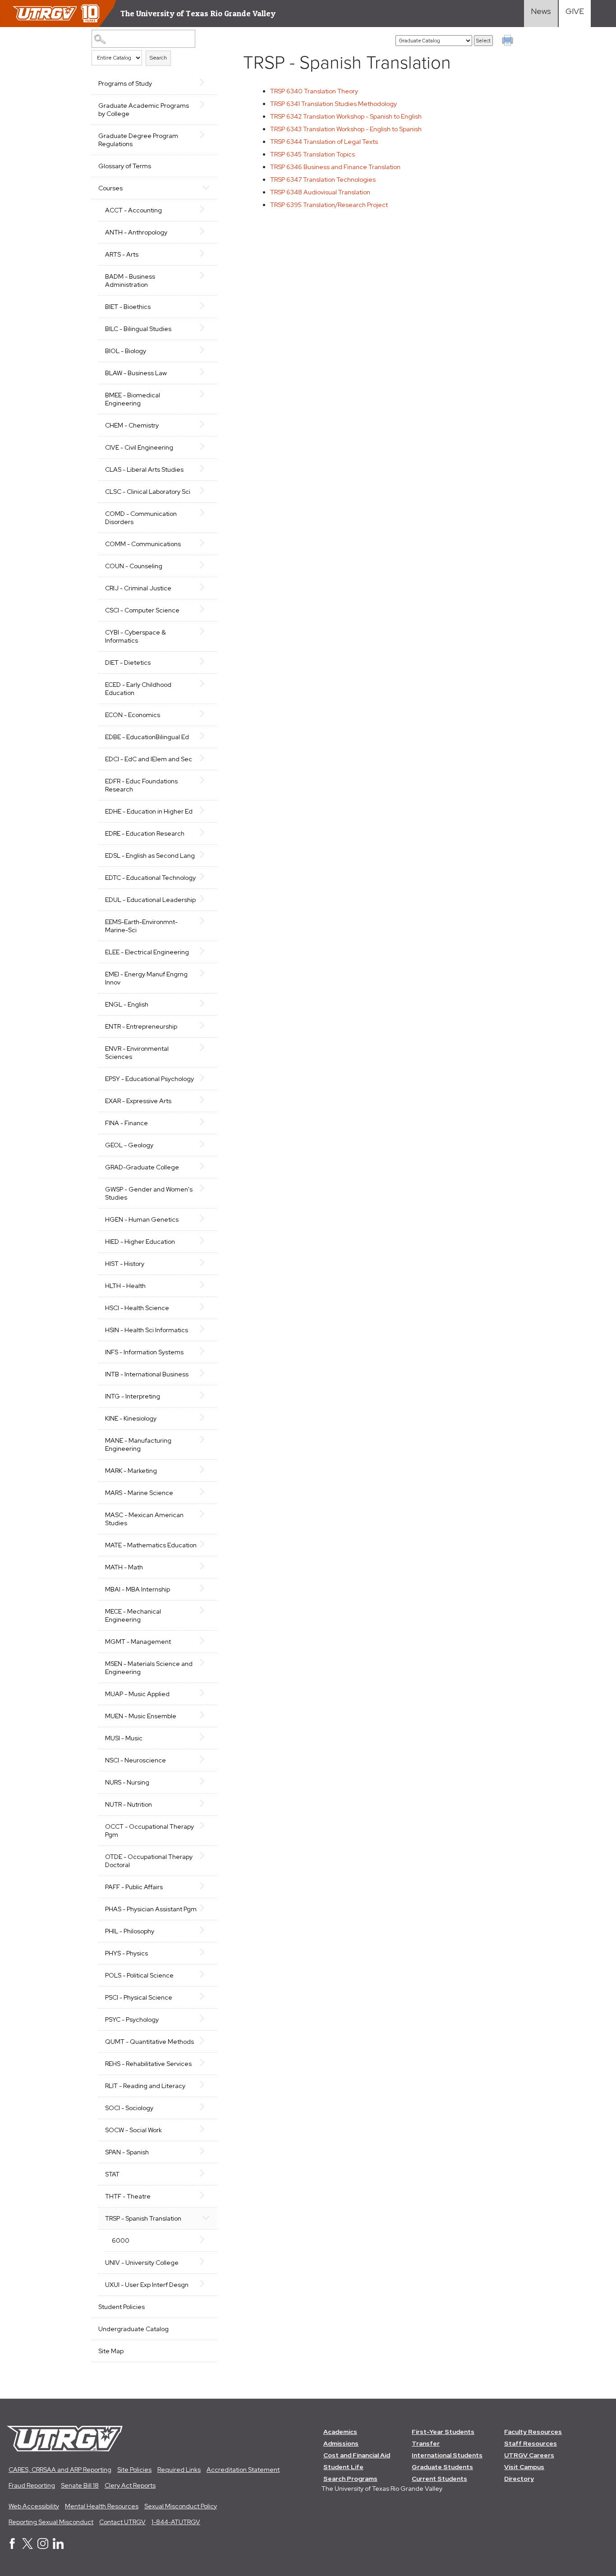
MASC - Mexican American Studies (144, 1519)
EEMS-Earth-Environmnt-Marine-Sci (141, 926)
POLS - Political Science (139, 1975)
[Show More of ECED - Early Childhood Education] (206, 684)
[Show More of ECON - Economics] (206, 714)
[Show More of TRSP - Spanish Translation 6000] (206, 2217)
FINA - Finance (126, 1123)
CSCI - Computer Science (142, 610)
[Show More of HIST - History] (206, 1263)
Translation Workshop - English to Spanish (346, 129)
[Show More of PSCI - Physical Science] (206, 1996)
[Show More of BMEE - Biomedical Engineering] (206, 394)
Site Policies (134, 2470)
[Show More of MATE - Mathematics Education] (206, 1544)
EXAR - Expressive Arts (138, 1101)
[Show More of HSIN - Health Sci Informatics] (206, 1329)
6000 (121, 2240)
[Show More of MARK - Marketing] (206, 1470)
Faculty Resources (533, 2432)
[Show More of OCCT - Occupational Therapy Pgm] (206, 1826)
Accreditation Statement (243, 2470)
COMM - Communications (143, 544)
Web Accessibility (34, 2506)
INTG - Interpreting (133, 1396)
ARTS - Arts (122, 254)
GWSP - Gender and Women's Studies (149, 1193)
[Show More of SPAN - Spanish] (206, 2151)
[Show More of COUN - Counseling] (206, 565)
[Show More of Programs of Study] (206, 83)
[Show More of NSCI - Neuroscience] (206, 1759)
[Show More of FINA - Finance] (206, 1122)
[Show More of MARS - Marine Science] (206, 1492)
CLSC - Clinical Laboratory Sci (148, 492)
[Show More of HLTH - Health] (206, 1285)
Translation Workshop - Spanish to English (346, 116)
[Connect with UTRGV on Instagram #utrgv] (43, 2547)
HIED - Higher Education (140, 1242)
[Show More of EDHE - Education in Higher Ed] (206, 810)
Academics (340, 2432)
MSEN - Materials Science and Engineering (149, 1668)
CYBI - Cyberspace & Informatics (136, 636)
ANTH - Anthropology (136, 232)
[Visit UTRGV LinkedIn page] (58, 2547)
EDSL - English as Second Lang (150, 856)
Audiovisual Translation (320, 192)
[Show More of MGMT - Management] (206, 1641)
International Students (447, 2455)
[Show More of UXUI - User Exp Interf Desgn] (206, 2284)
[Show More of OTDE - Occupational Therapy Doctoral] (206, 1856)
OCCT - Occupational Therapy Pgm (149, 1831)
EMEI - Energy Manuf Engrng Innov (146, 978)
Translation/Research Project (329, 205)
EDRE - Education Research (145, 833)
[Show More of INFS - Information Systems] (206, 1351)
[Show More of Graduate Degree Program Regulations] (206, 135)
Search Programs (350, 2479)
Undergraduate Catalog (133, 2329)
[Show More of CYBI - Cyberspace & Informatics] (206, 631)
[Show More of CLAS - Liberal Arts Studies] (206, 469)
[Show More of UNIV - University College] (206, 2262)
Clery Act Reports (130, 2485)
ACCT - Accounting (133, 210)
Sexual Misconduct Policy (181, 2506)
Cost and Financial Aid (357, 2455)
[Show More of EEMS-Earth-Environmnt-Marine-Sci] (206, 921)
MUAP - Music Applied (137, 1694)
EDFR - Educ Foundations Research (141, 785)
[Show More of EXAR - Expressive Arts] (206, 1100)
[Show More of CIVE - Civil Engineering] (206, 446)
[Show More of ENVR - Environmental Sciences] (206, 1048)
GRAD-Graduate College (142, 1167)
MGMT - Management (138, 1642)
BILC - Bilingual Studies (138, 329)
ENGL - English (127, 1004)
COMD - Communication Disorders (141, 518)
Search (158, 58)
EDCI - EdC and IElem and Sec (149, 759)
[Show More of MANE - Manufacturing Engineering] (206, 1440)
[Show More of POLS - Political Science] (206, 1974)
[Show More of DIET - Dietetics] (206, 662)
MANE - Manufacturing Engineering (138, 1444)
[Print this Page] (509, 41)
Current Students (439, 2479)
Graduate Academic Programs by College (144, 110)
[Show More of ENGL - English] (206, 1003)
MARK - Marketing (131, 1471)
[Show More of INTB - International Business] (206, 1373)
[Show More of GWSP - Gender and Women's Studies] (206, 1188)
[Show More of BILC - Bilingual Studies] (206, 328)
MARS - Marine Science (139, 1493)
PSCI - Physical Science (139, 1997)
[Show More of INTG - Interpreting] (206, 1395)
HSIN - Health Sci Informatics (147, 1330)
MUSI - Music (124, 1738)
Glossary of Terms (125, 166)
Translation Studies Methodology (333, 104)
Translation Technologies (323, 179)
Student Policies (122, 2307)
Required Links (179, 2470)
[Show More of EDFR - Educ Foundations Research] (206, 780)
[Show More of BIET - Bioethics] (206, 306)
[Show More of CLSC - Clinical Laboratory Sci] (206, 491)
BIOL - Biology (126, 351)
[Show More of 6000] (206, 2240)
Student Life (343, 2467)
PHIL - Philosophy (130, 1931)
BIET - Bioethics (128, 307)
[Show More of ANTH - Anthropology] (206, 231)
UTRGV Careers (529, 2455)
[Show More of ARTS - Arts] (206, 253)
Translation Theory (314, 91)
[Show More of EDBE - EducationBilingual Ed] (206, 736)
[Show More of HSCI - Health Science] (206, 1307)
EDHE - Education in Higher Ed (149, 811)
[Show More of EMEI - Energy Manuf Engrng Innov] (206, 973)
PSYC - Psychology (132, 2019)
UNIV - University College (142, 2263)
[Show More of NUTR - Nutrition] (206, 1803)
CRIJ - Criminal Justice (138, 588)
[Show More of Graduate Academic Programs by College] (206, 105)
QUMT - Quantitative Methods (149, 2042)
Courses (110, 188)
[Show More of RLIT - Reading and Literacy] (206, 2085)
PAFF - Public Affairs (134, 1887)
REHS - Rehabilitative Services (148, 2064)
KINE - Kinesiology (131, 1418)
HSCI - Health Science (137, 1308)
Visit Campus (524, 2467)
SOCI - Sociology (129, 2108)
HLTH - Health (125, 1286)
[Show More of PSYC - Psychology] (206, 2019)
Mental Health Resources (102, 2506)
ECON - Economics (133, 715)
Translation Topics (313, 154)
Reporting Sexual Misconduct (51, 2522)
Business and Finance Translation (335, 167)
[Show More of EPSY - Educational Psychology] (206, 1078)
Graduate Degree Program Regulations (138, 140)
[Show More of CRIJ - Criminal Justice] (206, 587)
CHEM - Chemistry (132, 425)
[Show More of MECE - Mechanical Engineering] (206, 1610)
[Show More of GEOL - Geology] (206, 1144)
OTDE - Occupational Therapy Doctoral (149, 1861)
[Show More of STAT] (206, 2173)
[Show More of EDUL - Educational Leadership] (206, 899)
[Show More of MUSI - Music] (206, 1737)
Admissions (341, 2443)
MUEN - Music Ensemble (141, 1716)
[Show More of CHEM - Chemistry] (206, 424)
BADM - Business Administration (130, 281)
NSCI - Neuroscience (136, 1760)
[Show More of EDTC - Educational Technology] (206, 877)
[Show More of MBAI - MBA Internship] (206, 1588)
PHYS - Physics (126, 1953)
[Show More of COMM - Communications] (206, 543)
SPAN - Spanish (127, 2152)
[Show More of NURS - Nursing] (206, 1781)
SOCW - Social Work (133, 2130)
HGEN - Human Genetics (142, 1219)
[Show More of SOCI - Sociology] (206, 2107)
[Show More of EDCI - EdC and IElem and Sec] (206, 758)
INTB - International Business (147, 1374)
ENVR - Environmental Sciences (137, 1053)
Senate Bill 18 (80, 2485)
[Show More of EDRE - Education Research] (206, 833)
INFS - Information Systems (144, 1352)
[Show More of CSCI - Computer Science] (206, 609)
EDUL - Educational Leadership (150, 900)
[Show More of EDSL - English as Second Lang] (206, 855)
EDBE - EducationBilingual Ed (147, 737)
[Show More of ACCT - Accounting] (206, 209)
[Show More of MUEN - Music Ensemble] (206, 1715)
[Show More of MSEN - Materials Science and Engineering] (206, 1663)
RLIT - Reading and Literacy (145, 2086)
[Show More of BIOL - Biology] (206, 350)
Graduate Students (442, 2467)
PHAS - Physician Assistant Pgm (151, 1909)
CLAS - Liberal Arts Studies (144, 469)
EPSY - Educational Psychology (149, 1079)
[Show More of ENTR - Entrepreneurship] (206, 1026)
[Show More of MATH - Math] (206, 1566)
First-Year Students (443, 2432)
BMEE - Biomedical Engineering (133, 399)
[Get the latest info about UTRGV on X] (28, 2547)
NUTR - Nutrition (129, 1804)
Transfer (426, 2443)
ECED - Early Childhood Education (138, 689)
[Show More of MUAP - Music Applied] (206, 1693)
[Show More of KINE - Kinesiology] (206, 1417)
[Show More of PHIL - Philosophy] (206, 1930)
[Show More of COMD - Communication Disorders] (206, 513)
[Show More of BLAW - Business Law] (206, 372)
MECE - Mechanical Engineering (133, 1615)
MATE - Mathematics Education (151, 1545)
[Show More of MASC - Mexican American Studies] (206, 1514)
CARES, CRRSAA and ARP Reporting (60, 2470)
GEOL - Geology (129, 1145)
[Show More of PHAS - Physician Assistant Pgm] (206, 1908)
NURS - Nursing (127, 1782)
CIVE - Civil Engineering (139, 447)
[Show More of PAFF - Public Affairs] (206, 1886)
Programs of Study (125, 83)
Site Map (111, 2351)
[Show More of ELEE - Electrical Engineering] (206, 951)
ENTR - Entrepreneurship (141, 1026)
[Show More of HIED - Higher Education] (206, 1241)
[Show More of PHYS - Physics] (206, 1952)
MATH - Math (124, 1567)
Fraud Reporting (32, 2485)
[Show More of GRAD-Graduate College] (206, 1166)
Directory (519, 2479)
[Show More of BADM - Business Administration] (206, 276)
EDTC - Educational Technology (150, 878)
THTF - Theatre (128, 2196)
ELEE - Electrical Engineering (147, 952)
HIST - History (125, 1264)
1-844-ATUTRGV (176, 2522)
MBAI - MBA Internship (138, 1589)
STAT (112, 2174)
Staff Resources (531, 2443)
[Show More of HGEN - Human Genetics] (206, 1219)
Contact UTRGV (122, 2522)
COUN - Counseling (134, 566)
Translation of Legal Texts (324, 142)
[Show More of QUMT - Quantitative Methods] (206, 2041)
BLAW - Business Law (136, 373)
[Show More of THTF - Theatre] (206, 2195)
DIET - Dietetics (128, 662)
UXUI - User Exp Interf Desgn (147, 2285)
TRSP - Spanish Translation (143, 2218)
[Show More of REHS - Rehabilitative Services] (206, 2063)
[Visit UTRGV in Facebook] (12, 2547)
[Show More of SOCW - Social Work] (206, 2129)
